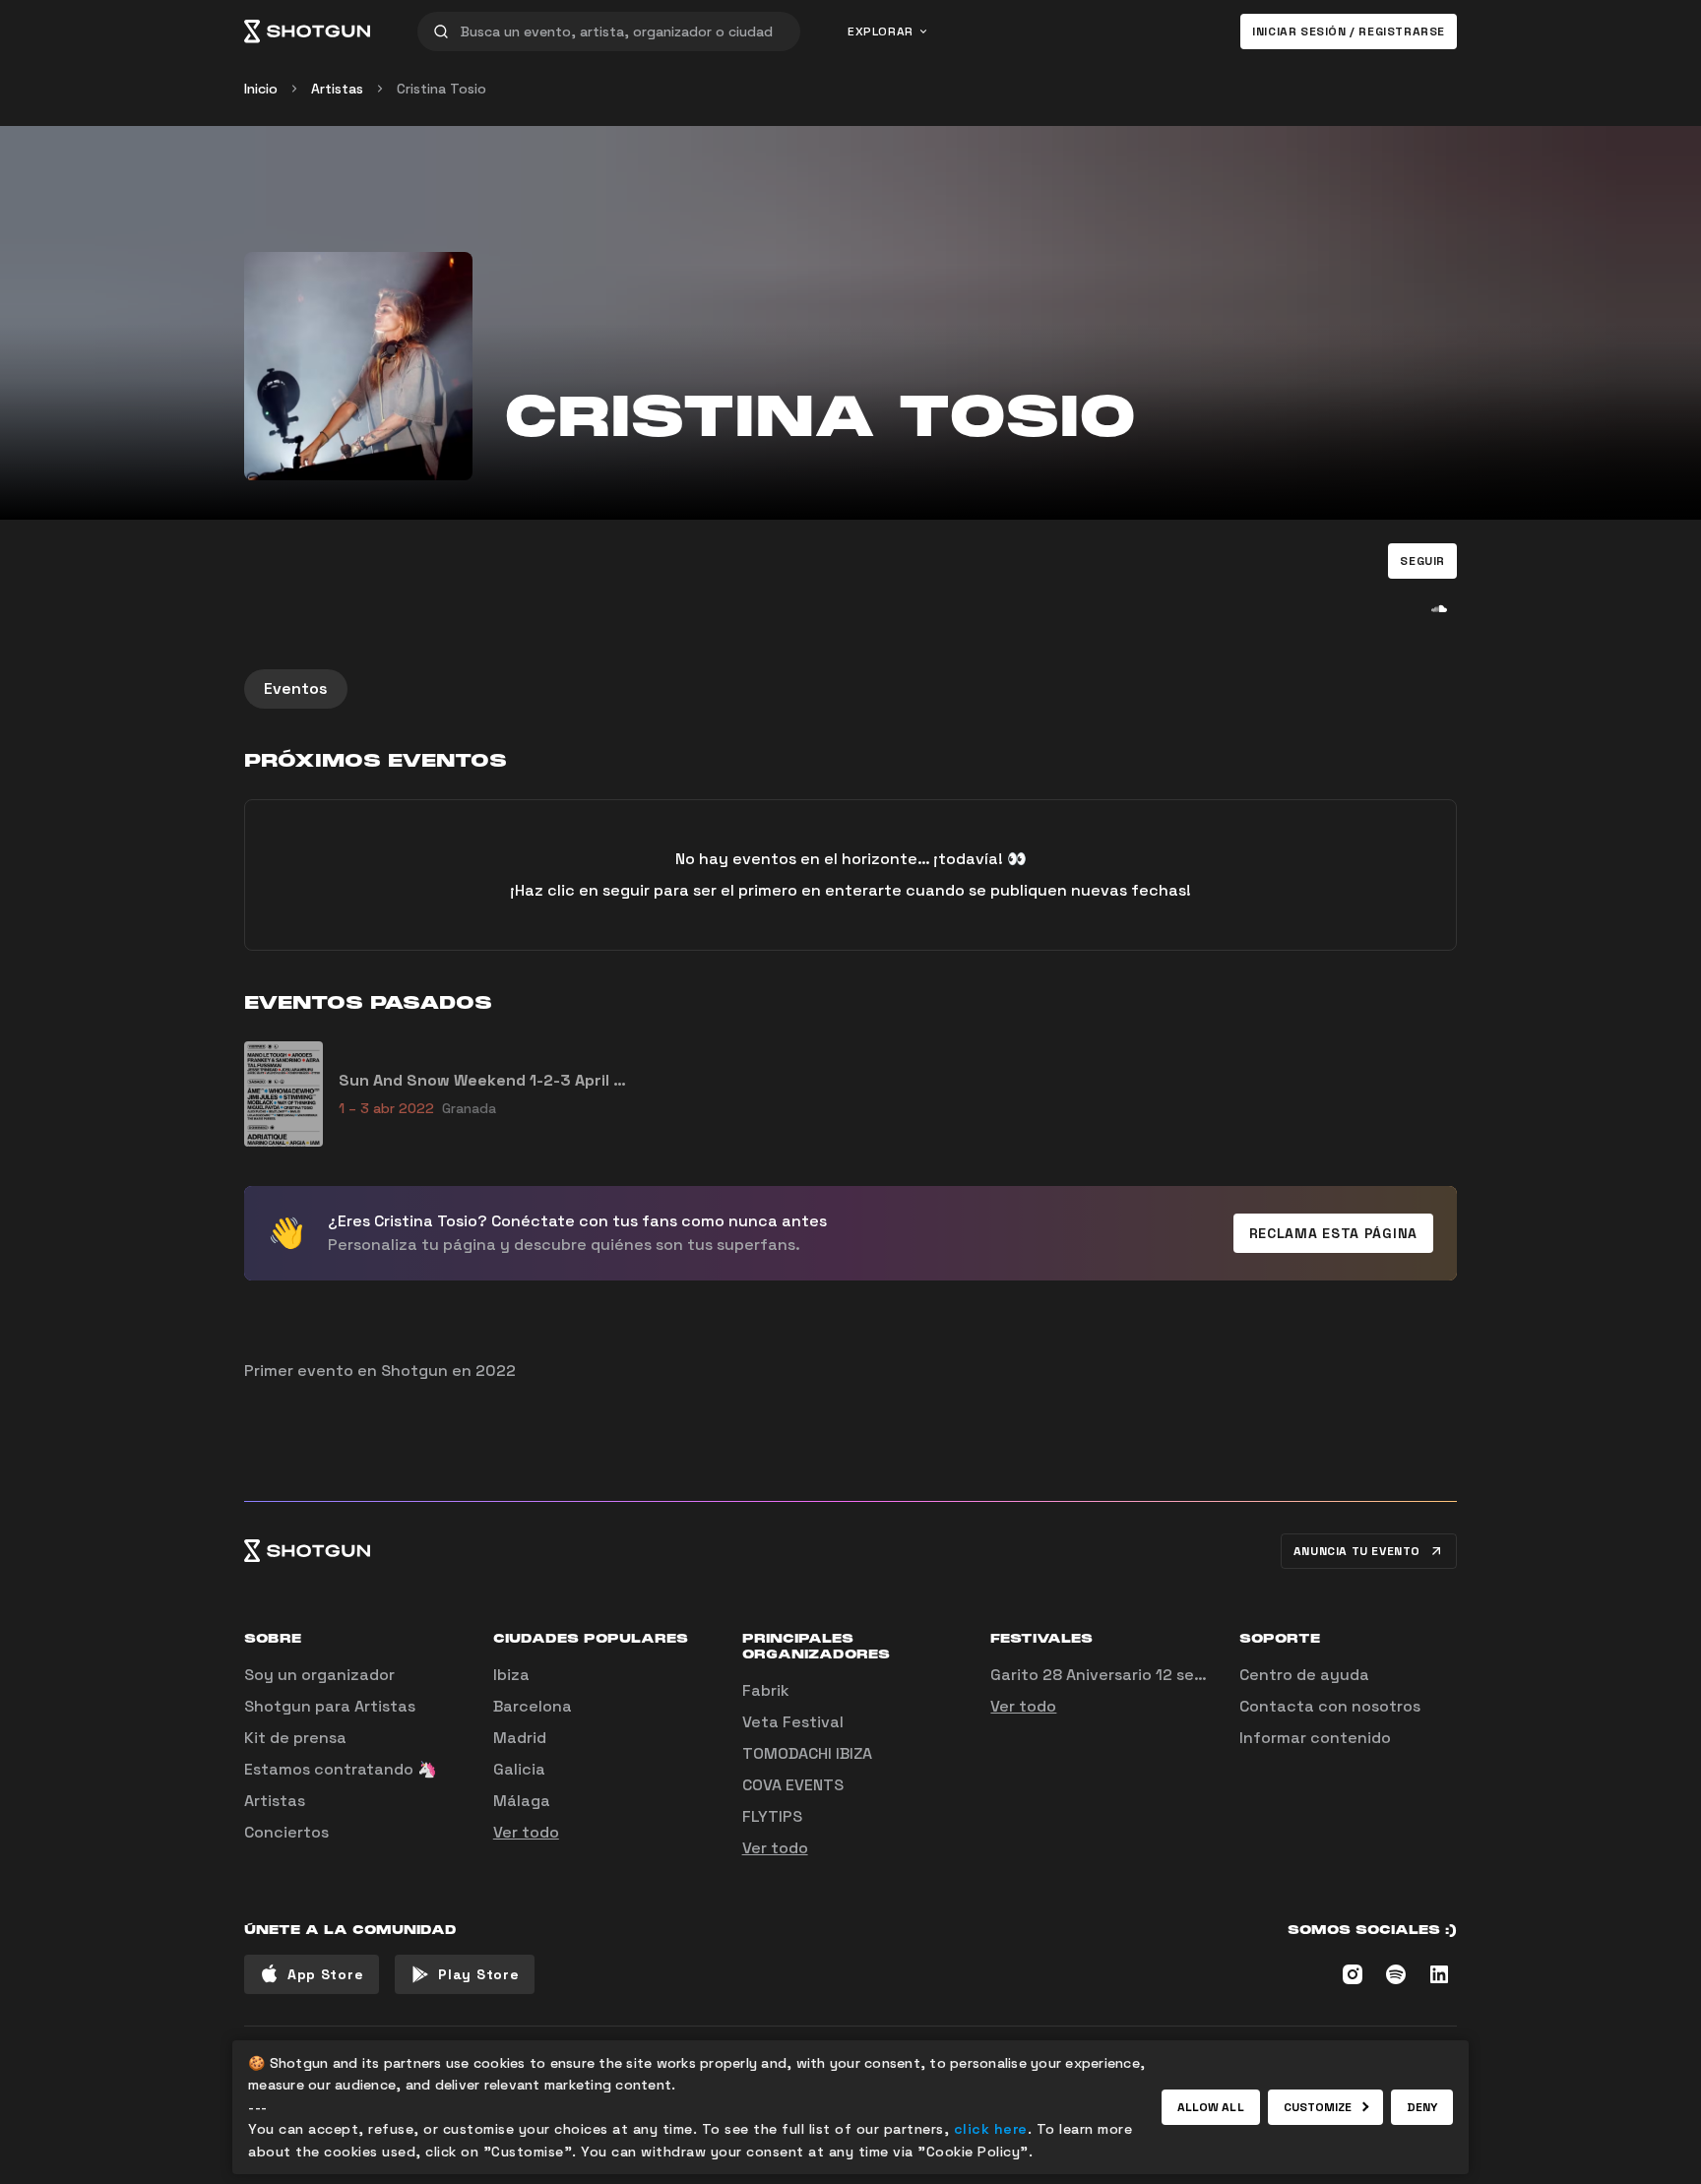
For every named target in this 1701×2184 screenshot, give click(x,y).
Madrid (520, 1738)
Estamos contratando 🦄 (341, 1769)
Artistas (337, 89)
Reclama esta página (1333, 1233)
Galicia (519, 1769)
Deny (1422, 2107)
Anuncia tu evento (1357, 1551)
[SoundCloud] (1439, 608)
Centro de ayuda (1304, 1675)
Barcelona (533, 1706)
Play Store (478, 1974)
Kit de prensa (295, 1738)
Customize (1318, 2107)
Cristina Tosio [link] (441, 89)
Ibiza (511, 1675)
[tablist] (850, 689)
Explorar (881, 31)
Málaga (522, 1801)
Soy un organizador (319, 1675)
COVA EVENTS (793, 1785)
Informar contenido (1315, 1738)
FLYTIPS (772, 1816)
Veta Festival (793, 1722)
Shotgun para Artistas (330, 1706)
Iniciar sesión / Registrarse (1349, 31)
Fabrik (766, 1690)
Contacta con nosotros (1330, 1706)
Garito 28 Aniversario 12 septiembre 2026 (1150, 1675)
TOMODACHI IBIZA (807, 1753)
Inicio (261, 89)
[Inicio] (307, 31)
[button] (1422, 561)
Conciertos (286, 1832)
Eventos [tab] (296, 688)
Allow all (1211, 2107)
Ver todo (526, 1832)
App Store (325, 1974)
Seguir (1422, 561)
